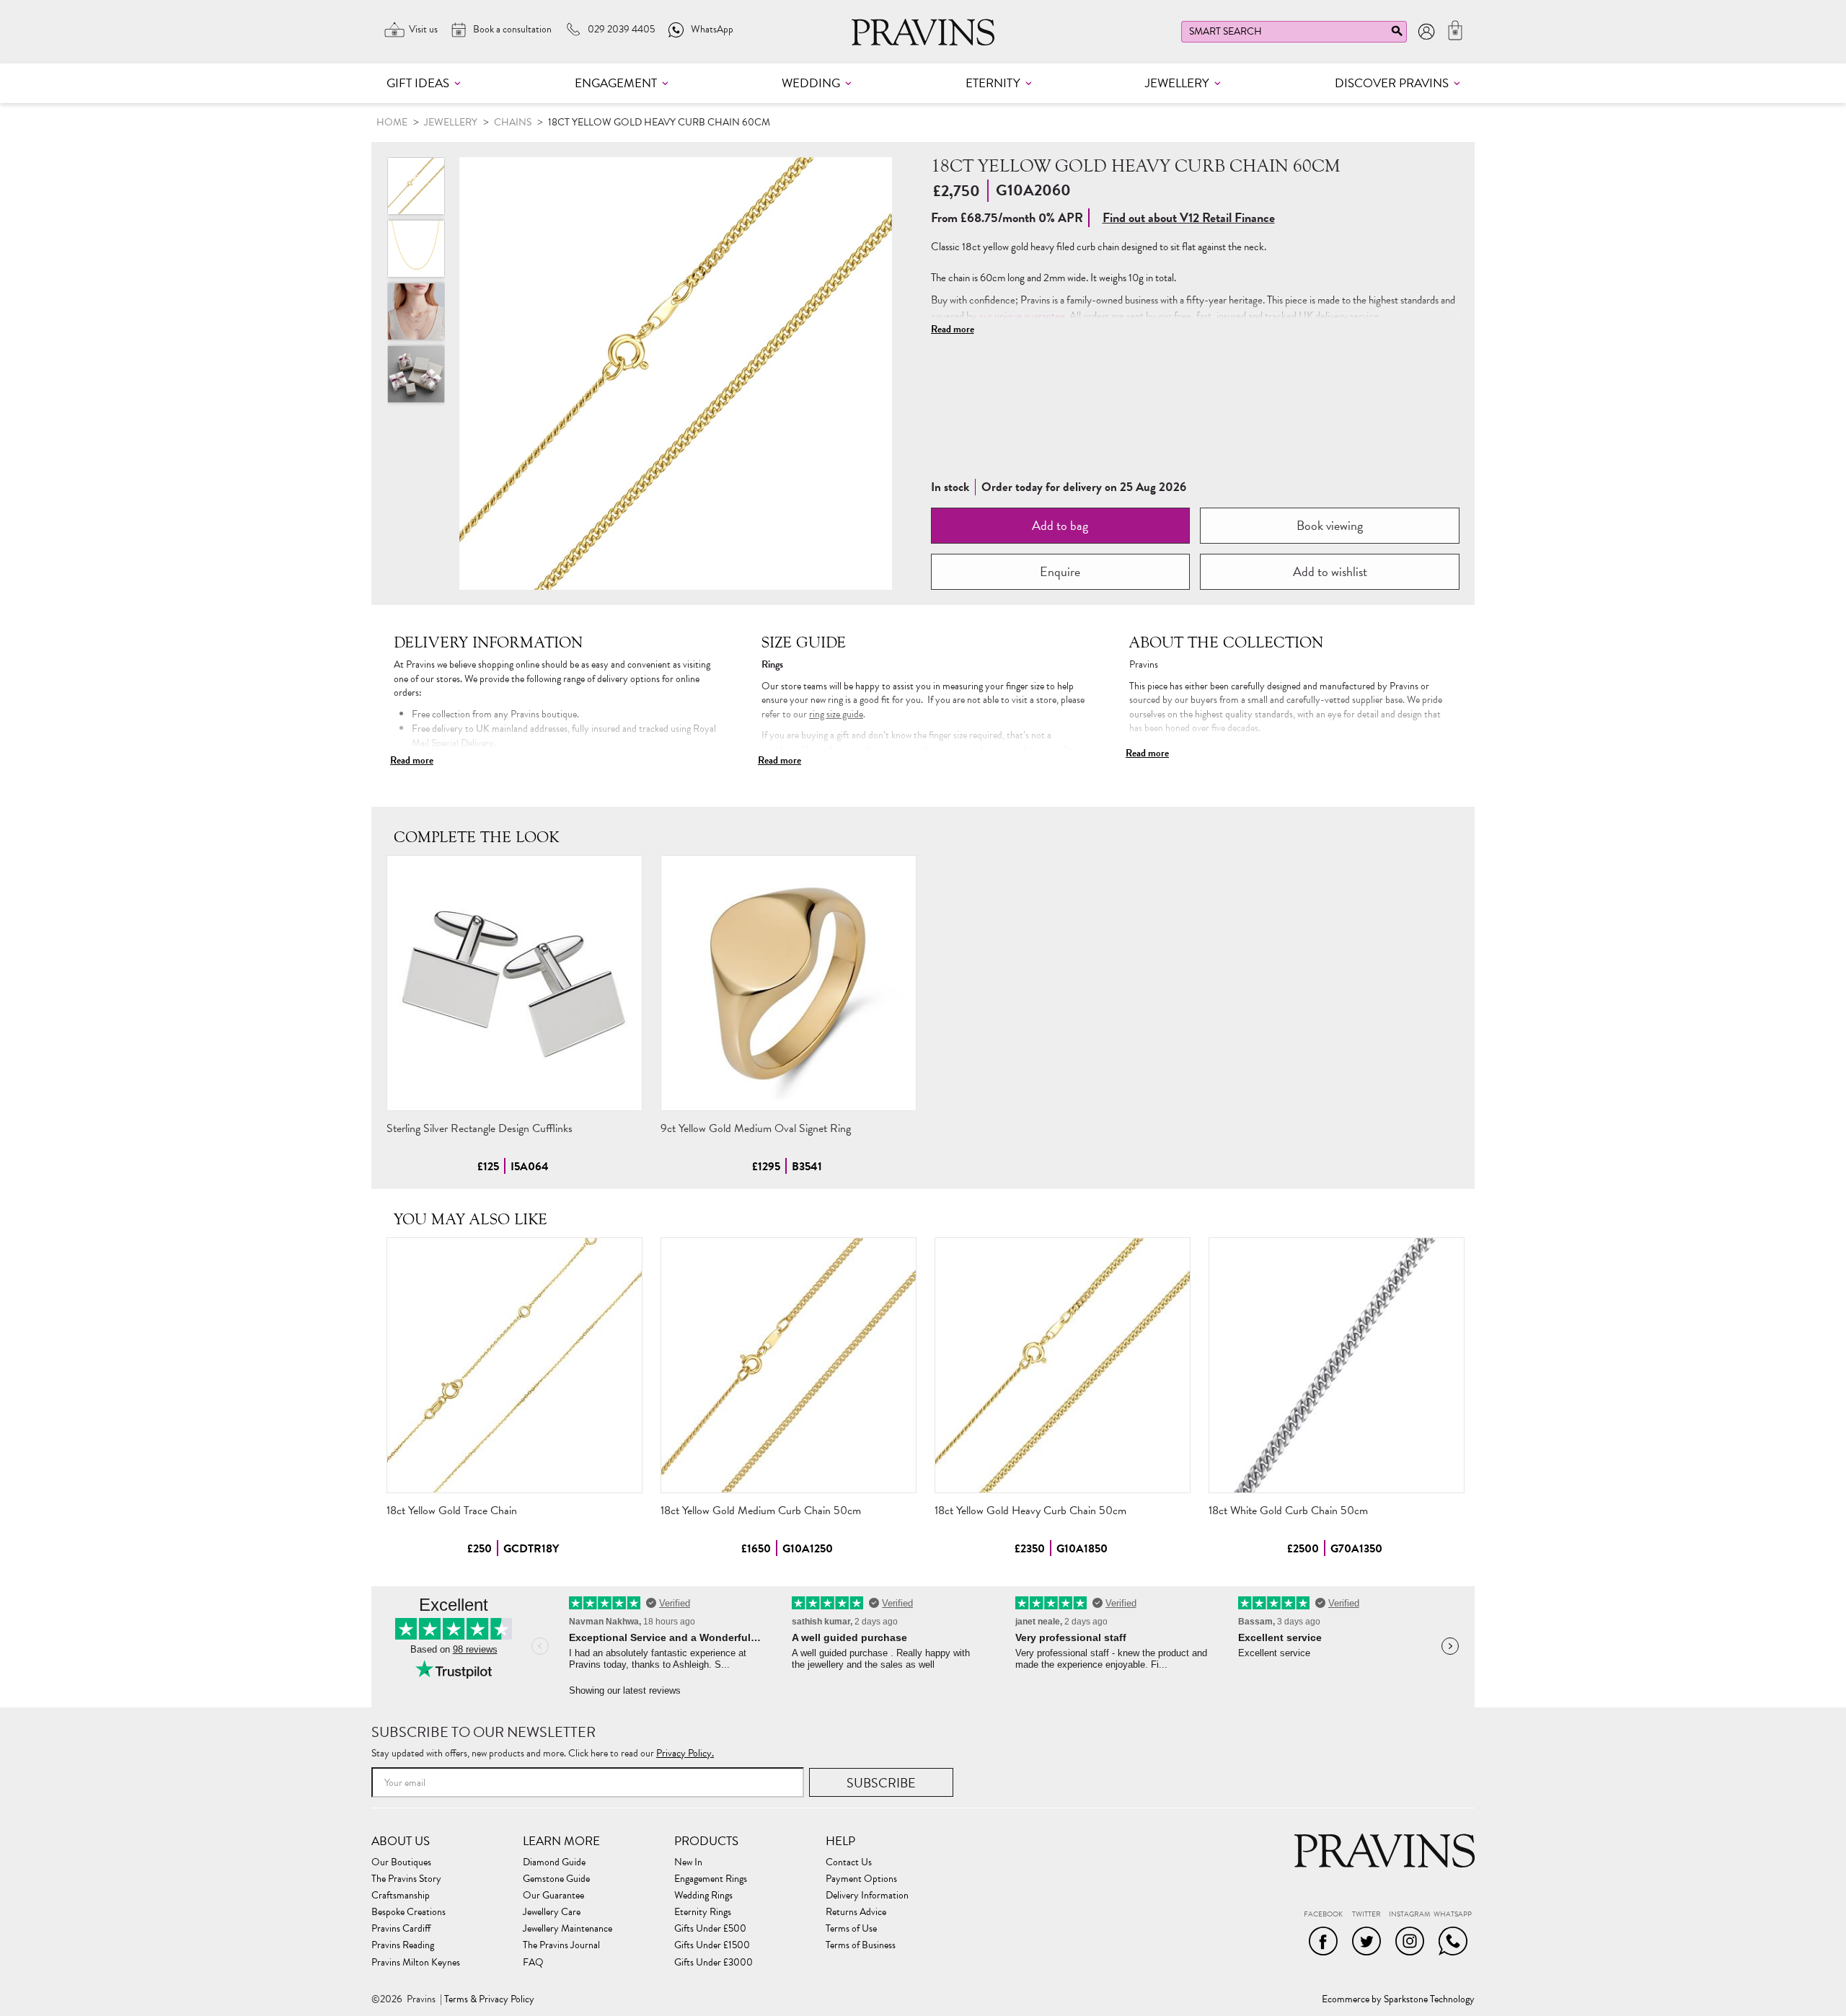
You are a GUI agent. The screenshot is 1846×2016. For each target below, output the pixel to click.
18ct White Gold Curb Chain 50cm (1288, 1511)
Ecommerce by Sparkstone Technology (1398, 1999)
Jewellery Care (552, 1912)
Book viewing (1330, 525)
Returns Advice (856, 1912)
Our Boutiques (401, 1862)
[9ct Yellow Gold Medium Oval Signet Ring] (789, 983)
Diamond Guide (554, 1862)
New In (688, 1862)
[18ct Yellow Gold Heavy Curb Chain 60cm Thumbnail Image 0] (676, 373)
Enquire (1060, 571)
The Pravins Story (406, 1879)
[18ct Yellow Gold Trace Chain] (515, 1365)
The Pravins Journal (561, 1945)
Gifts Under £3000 (714, 1963)
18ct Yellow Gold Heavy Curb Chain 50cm (1030, 1511)
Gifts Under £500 (710, 1929)
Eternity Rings (703, 1912)
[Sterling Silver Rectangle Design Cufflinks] (515, 983)
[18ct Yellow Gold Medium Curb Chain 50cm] (789, 1365)
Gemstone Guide (556, 1879)
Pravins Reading (403, 1945)
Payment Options (861, 1879)
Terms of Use (851, 1929)
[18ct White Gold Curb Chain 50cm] (1337, 1365)
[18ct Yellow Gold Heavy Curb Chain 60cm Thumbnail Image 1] (416, 249)
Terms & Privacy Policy (489, 1999)
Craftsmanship (401, 1896)
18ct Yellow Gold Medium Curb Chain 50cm (761, 1511)
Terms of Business (861, 1945)
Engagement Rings (711, 1879)
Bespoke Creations (408, 1912)
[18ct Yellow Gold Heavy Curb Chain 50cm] (1063, 1365)
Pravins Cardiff (401, 1929)
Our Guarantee (553, 1896)
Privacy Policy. (685, 1753)
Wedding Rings (703, 1896)
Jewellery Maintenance (568, 1929)
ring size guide (836, 714)
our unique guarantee (1022, 316)
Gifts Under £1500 (712, 1945)
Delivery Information (867, 1896)
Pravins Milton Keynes (416, 1963)
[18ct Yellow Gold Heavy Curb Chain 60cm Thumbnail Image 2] (416, 311)
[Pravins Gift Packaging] (416, 374)
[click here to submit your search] (1397, 34)
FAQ (533, 1963)
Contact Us (849, 1862)
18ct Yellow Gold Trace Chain (452, 1511)
